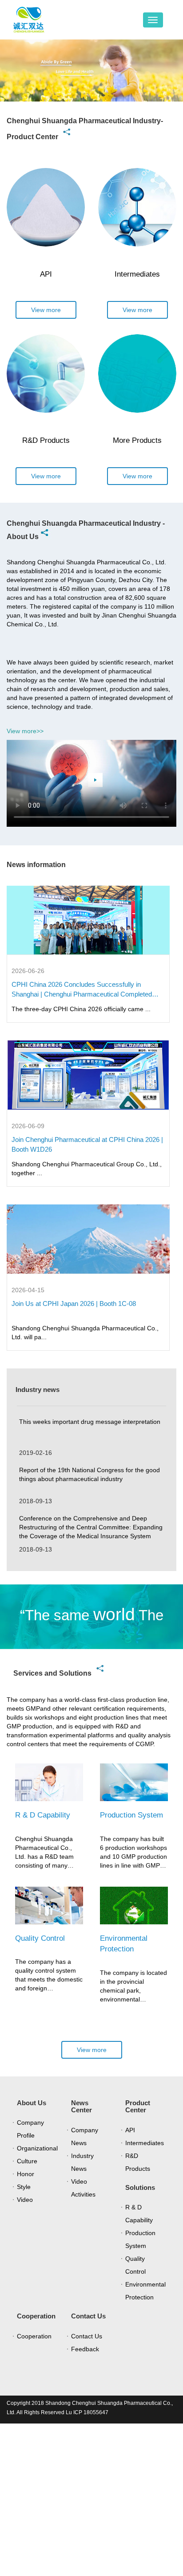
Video (25, 2200)
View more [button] (46, 310)
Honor (26, 2174)
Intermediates (145, 2143)
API (130, 2130)
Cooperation (36, 2316)
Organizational (37, 2148)
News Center (82, 2107)
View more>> (25, 731)
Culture (27, 2161)
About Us (32, 2103)
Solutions (140, 2187)
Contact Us (88, 2316)
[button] (25, 77)
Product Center (138, 2107)
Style (24, 2187)
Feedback (85, 2349)
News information (36, 865)
